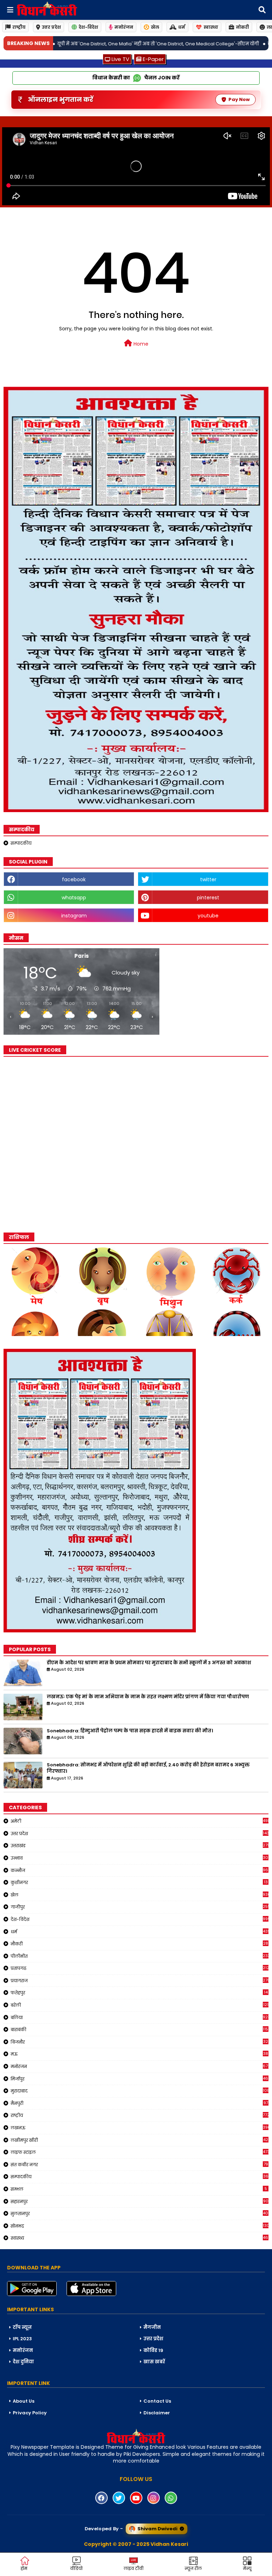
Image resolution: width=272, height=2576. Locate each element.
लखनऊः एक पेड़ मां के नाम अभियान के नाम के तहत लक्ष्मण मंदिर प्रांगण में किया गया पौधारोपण (148, 1697)
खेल (155, 27)
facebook (74, 879)
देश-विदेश (88, 27)
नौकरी (139, 1944)
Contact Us (157, 2401)
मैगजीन (152, 2327)
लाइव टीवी (134, 2568)
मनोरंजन (124, 27)
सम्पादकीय (21, 843)
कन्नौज (140, 1870)
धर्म (182, 27)
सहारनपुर (140, 2201)
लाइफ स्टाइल (140, 2152)
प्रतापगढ (140, 1968)
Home (140, 344)
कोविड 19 (153, 2350)
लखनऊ (140, 2128)
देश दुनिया (23, 2362)
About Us (24, 2401)
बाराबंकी (140, 2029)
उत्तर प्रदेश (51, 27)
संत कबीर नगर (139, 2164)
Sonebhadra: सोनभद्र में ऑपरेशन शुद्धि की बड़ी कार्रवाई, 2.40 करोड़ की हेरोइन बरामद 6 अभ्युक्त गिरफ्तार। (148, 1768)
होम (24, 2568)
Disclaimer (157, 2413)
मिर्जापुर (140, 2079)
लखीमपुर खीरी (139, 2140)
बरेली (140, 2005)
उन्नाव (140, 1858)
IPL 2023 (22, 2339)
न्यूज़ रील (193, 2568)
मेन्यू (247, 2568)
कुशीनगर (139, 1882)
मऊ (139, 2054)
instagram (74, 916)
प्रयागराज (140, 1980)
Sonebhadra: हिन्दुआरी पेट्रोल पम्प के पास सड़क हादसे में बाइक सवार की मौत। (130, 1731)
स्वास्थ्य (211, 27)
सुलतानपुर (140, 2213)
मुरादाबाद (140, 2091)
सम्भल (139, 2189)
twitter (208, 879)
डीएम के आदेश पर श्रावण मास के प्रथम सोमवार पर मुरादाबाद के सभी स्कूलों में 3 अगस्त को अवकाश (149, 1663)
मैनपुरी (139, 2103)
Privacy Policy (30, 2413)
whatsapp (74, 898)
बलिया (140, 2017)
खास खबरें (154, 2362)
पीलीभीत (140, 1956)
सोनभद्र (140, 2226)
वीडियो (76, 2568)
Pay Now (239, 99)
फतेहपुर (139, 1993)
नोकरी (242, 27)
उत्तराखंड (140, 1845)
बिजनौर (139, 2042)
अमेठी (140, 1821)
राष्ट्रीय (19, 27)
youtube (208, 916)
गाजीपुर (140, 1907)
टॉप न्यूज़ (22, 2327)
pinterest (208, 898)
